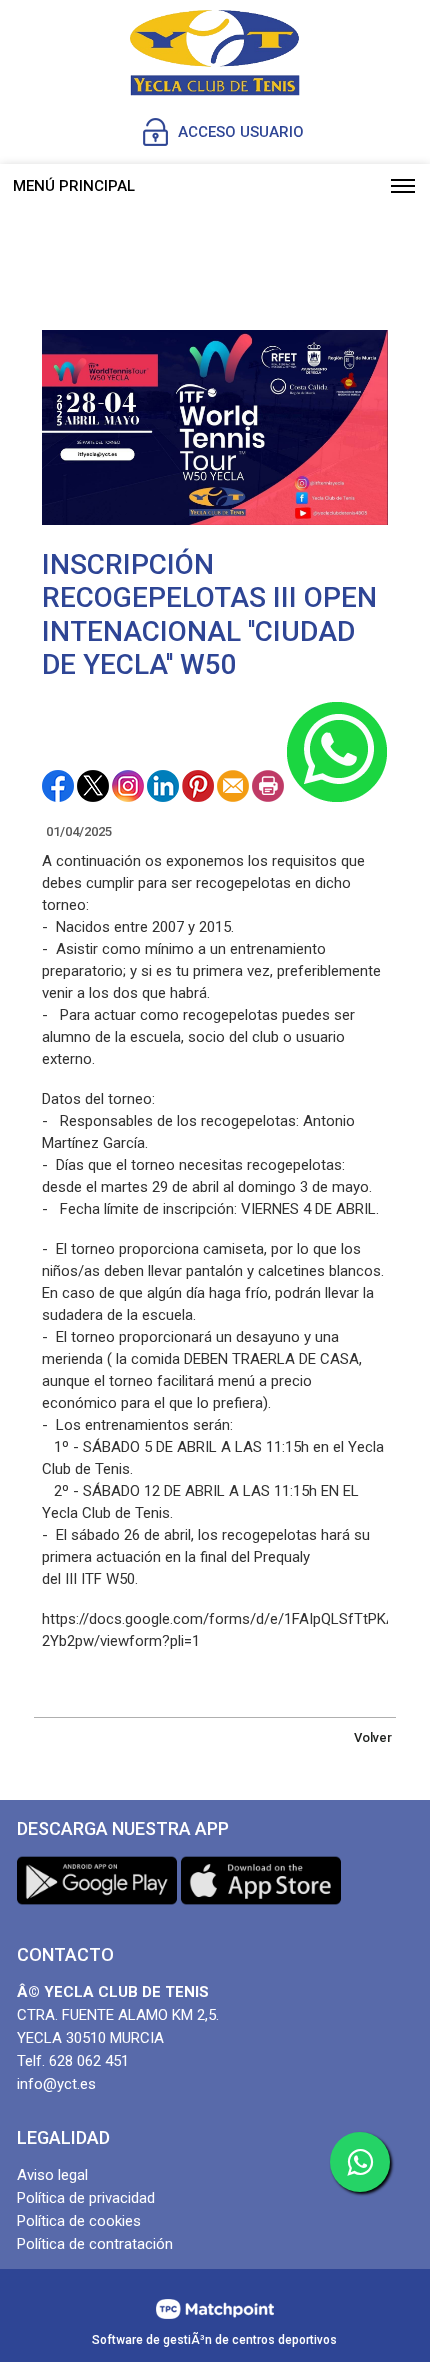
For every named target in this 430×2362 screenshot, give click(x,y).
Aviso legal (52, 2175)
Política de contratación (95, 2244)
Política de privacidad (86, 2198)
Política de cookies (79, 2221)
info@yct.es (56, 2084)
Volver (373, 1737)
